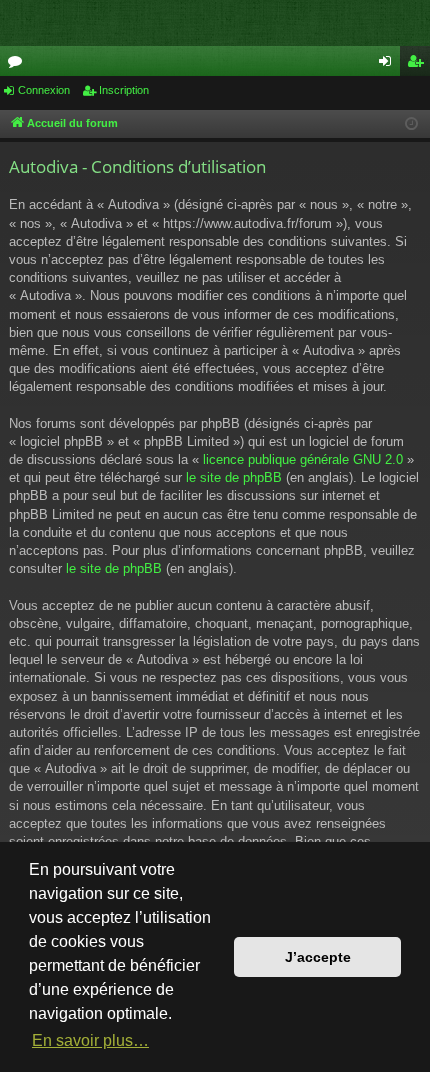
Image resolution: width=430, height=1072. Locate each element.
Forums (19, 65)
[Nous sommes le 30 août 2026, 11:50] (411, 124)
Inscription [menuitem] (419, 65)
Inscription (124, 90)
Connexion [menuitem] (389, 65)
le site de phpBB (234, 477)
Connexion (44, 90)
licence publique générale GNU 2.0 (303, 459)
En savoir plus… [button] (90, 1040)
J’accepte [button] (318, 957)
